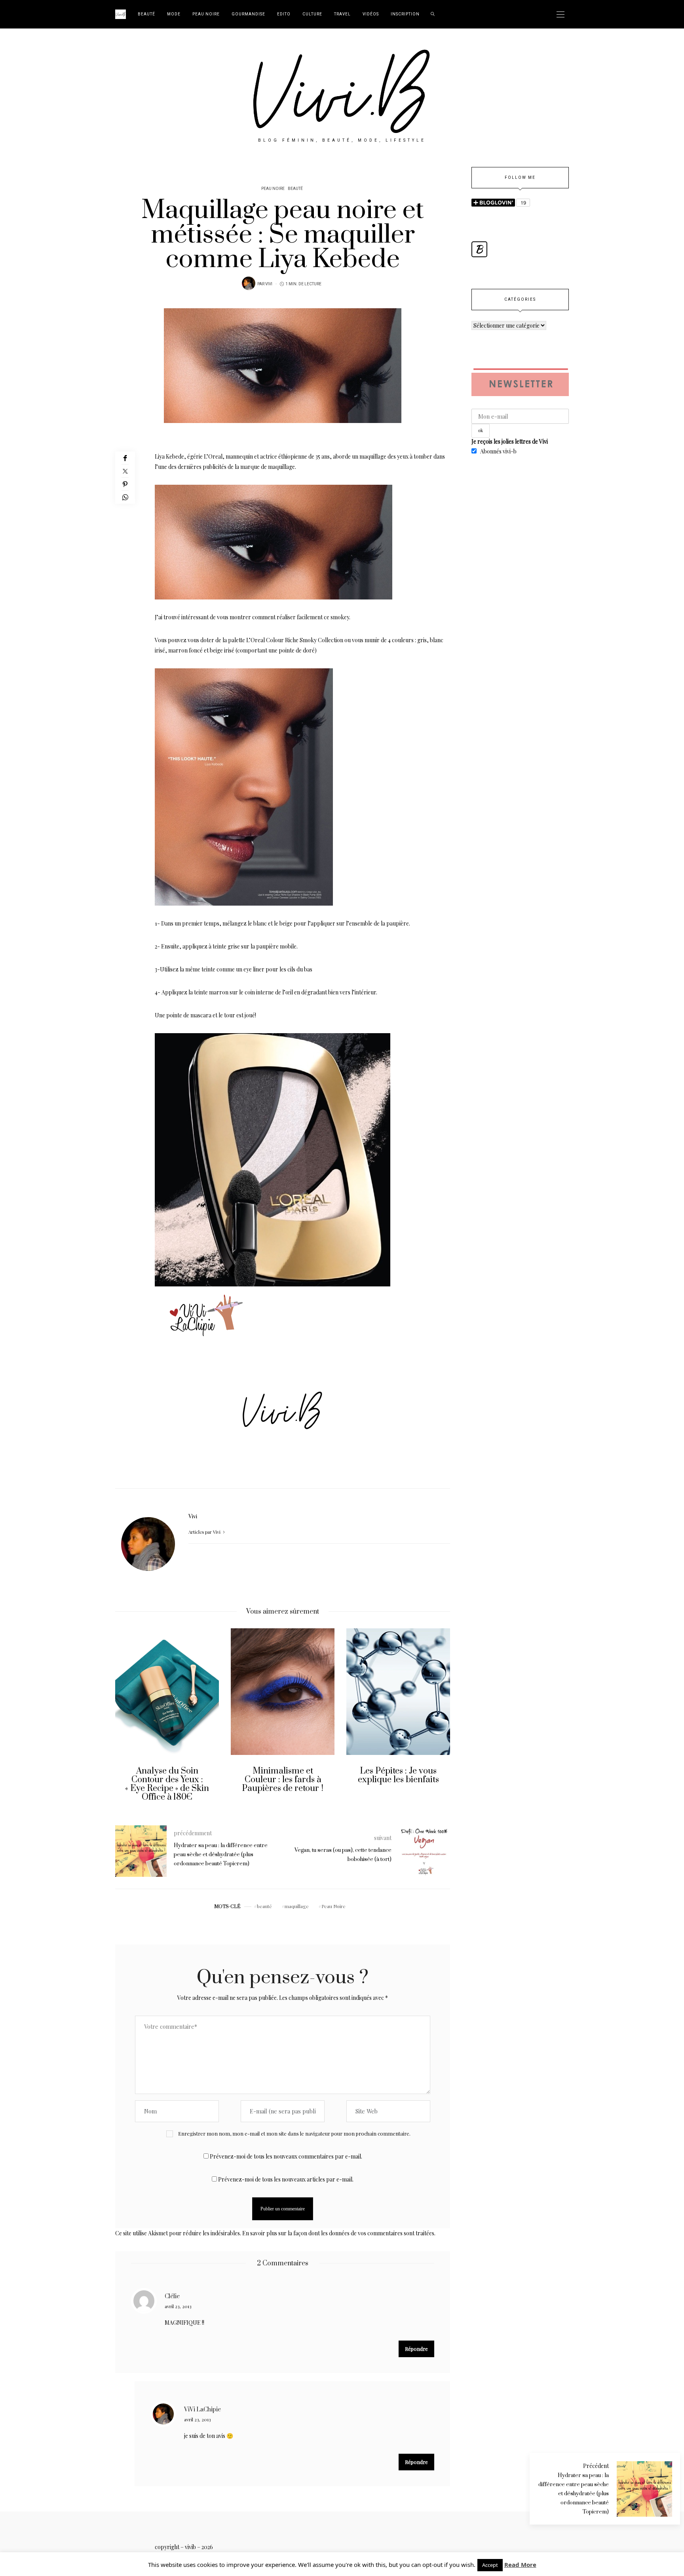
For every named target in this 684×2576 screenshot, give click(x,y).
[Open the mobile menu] (560, 14)
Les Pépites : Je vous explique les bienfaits (286, 1775)
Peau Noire (206, 14)
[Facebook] (125, 458)
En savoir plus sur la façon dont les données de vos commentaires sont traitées (338, 2233)
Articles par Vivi (205, 1532)
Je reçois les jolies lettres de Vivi (510, 441)
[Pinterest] (125, 484)
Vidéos (371, 14)
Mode (174, 14)
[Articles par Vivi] (249, 283)
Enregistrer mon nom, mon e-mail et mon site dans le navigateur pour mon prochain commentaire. (294, 2133)
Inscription (405, 14)
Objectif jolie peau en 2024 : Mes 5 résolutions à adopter (401, 1780)
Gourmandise (248, 14)
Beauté (146, 14)
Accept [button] (490, 2565)
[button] (127, 1721)
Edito (284, 14)
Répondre (416, 2349)
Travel (342, 14)
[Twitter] (125, 471)
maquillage (297, 1906)
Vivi (269, 284)
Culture (312, 14)
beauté (264, 1906)
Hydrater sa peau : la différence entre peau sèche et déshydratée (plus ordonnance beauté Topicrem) (574, 2494)
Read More (520, 2565)
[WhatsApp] (125, 497)
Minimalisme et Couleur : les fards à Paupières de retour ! (170, 1780)
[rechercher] (433, 14)
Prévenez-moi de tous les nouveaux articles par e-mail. (286, 2179)
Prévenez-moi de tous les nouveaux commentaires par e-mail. (286, 2156)
